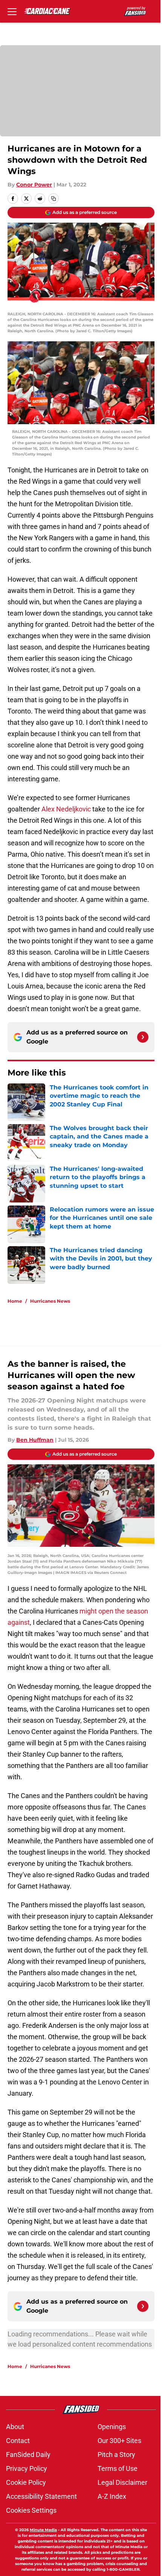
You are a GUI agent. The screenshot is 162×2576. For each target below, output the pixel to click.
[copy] (53, 199)
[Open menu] (12, 11)
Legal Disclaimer (122, 2482)
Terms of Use (118, 2468)
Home (15, 1301)
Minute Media (43, 2530)
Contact (18, 2441)
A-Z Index (112, 2496)
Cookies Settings (31, 2510)
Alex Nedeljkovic (66, 809)
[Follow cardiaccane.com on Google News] (143, 1037)
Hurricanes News (50, 1301)
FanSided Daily (28, 2455)
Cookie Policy (26, 2482)
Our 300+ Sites (119, 2441)
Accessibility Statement (41, 2496)
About (15, 2427)
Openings (112, 2427)
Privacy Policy (27, 2468)
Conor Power (34, 185)
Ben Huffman (35, 1440)
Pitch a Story (116, 2455)
